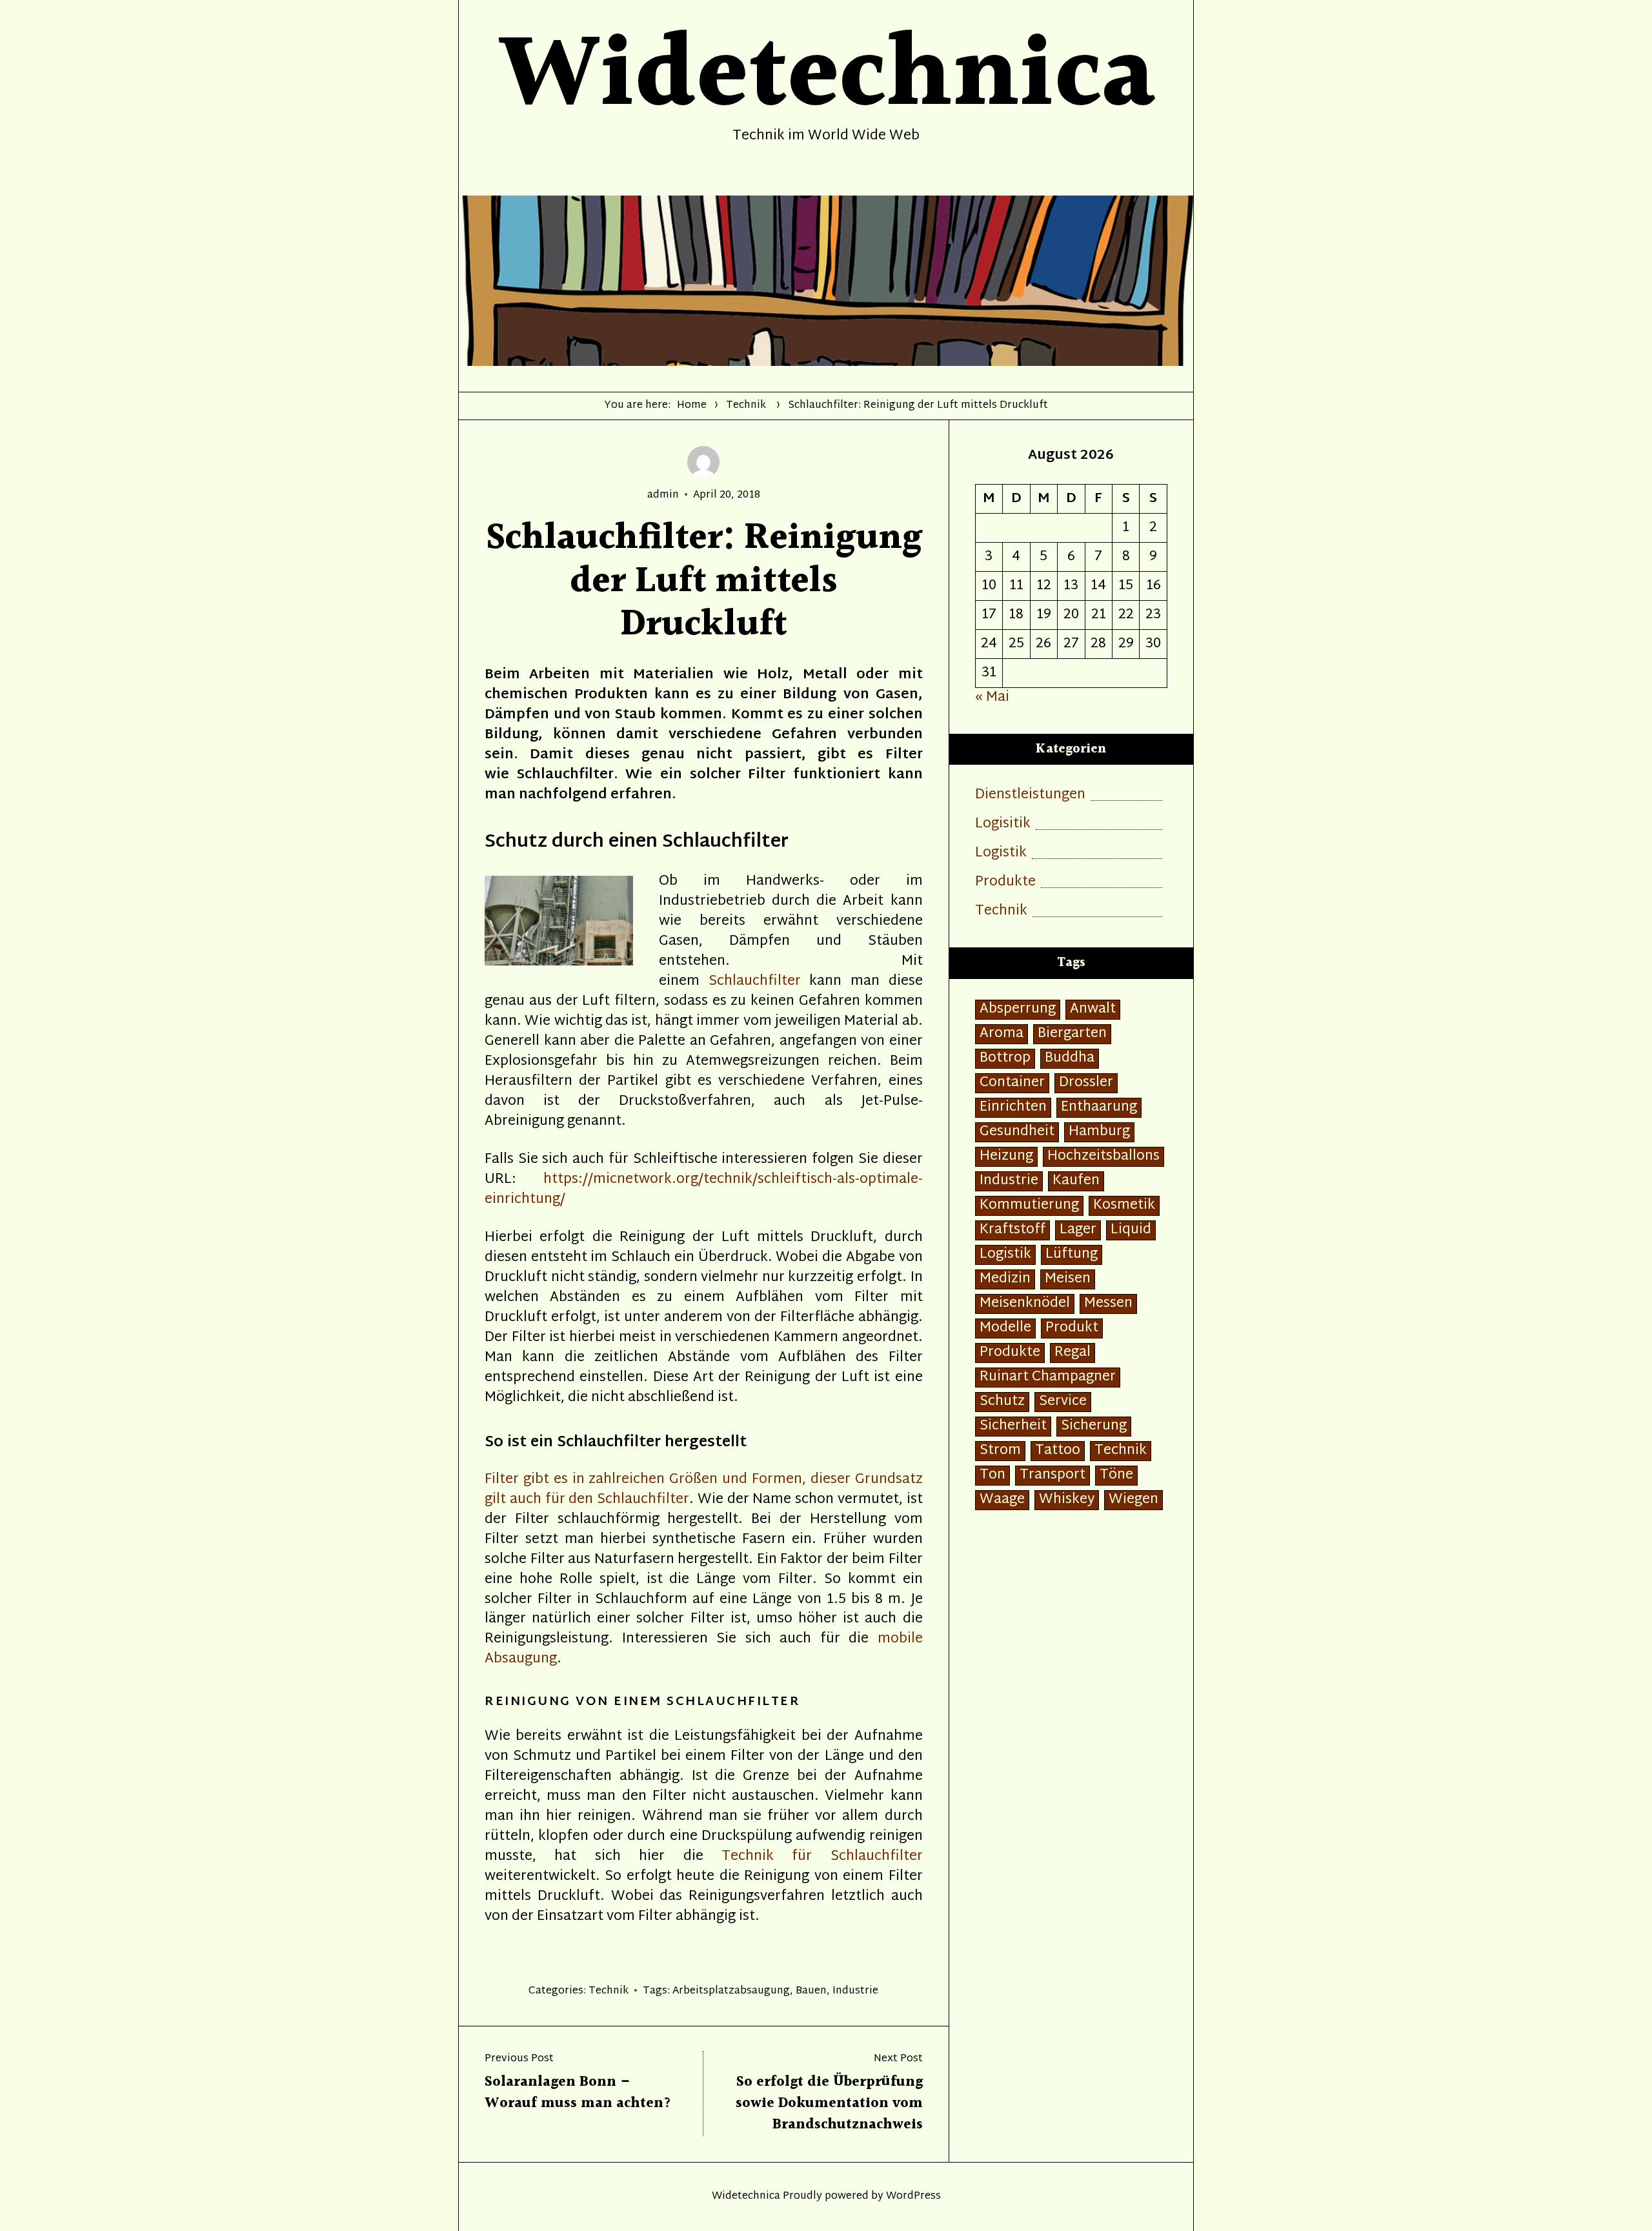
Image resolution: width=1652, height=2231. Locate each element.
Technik (746, 406)
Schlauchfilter (755, 982)
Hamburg (1099, 1132)
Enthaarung (1099, 1108)
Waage (1002, 1500)
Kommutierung (1029, 1206)
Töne (1116, 1476)
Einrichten (1013, 1108)
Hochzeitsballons (1103, 1157)
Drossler (1086, 1083)
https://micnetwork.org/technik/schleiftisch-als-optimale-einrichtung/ (704, 1190)
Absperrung (1018, 1010)
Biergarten (1072, 1034)
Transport (1053, 1476)
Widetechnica (746, 2196)
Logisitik (1003, 824)
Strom (1000, 1451)
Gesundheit (1017, 1132)
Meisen (1068, 1279)
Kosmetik (1124, 1206)
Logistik (1001, 853)
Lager (1078, 1230)
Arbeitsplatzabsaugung (731, 1991)
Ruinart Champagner (1048, 1378)
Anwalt (1093, 1010)
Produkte (1005, 883)
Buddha (1070, 1059)
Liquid (1131, 1230)
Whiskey (1067, 1500)
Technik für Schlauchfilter (822, 1857)
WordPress (913, 2196)
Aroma (1002, 1034)
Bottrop (1005, 1059)
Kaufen (1076, 1181)
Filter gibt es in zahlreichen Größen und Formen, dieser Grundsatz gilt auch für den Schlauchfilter (704, 1490)
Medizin (1005, 1279)
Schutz (1002, 1402)
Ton (992, 1476)
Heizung (1006, 1157)
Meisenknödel (1025, 1304)
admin (663, 495)
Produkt (1072, 1328)
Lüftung (1072, 1255)
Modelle (1005, 1328)
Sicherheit (1013, 1427)
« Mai (992, 698)
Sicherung (1094, 1427)
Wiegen (1133, 1500)
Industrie (855, 1991)
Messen (1108, 1304)
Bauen (811, 1991)
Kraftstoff (1012, 1230)
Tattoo (1058, 1451)
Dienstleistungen (1030, 795)
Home (692, 406)
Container (1012, 1083)
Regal (1073, 1353)
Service (1063, 1402)
